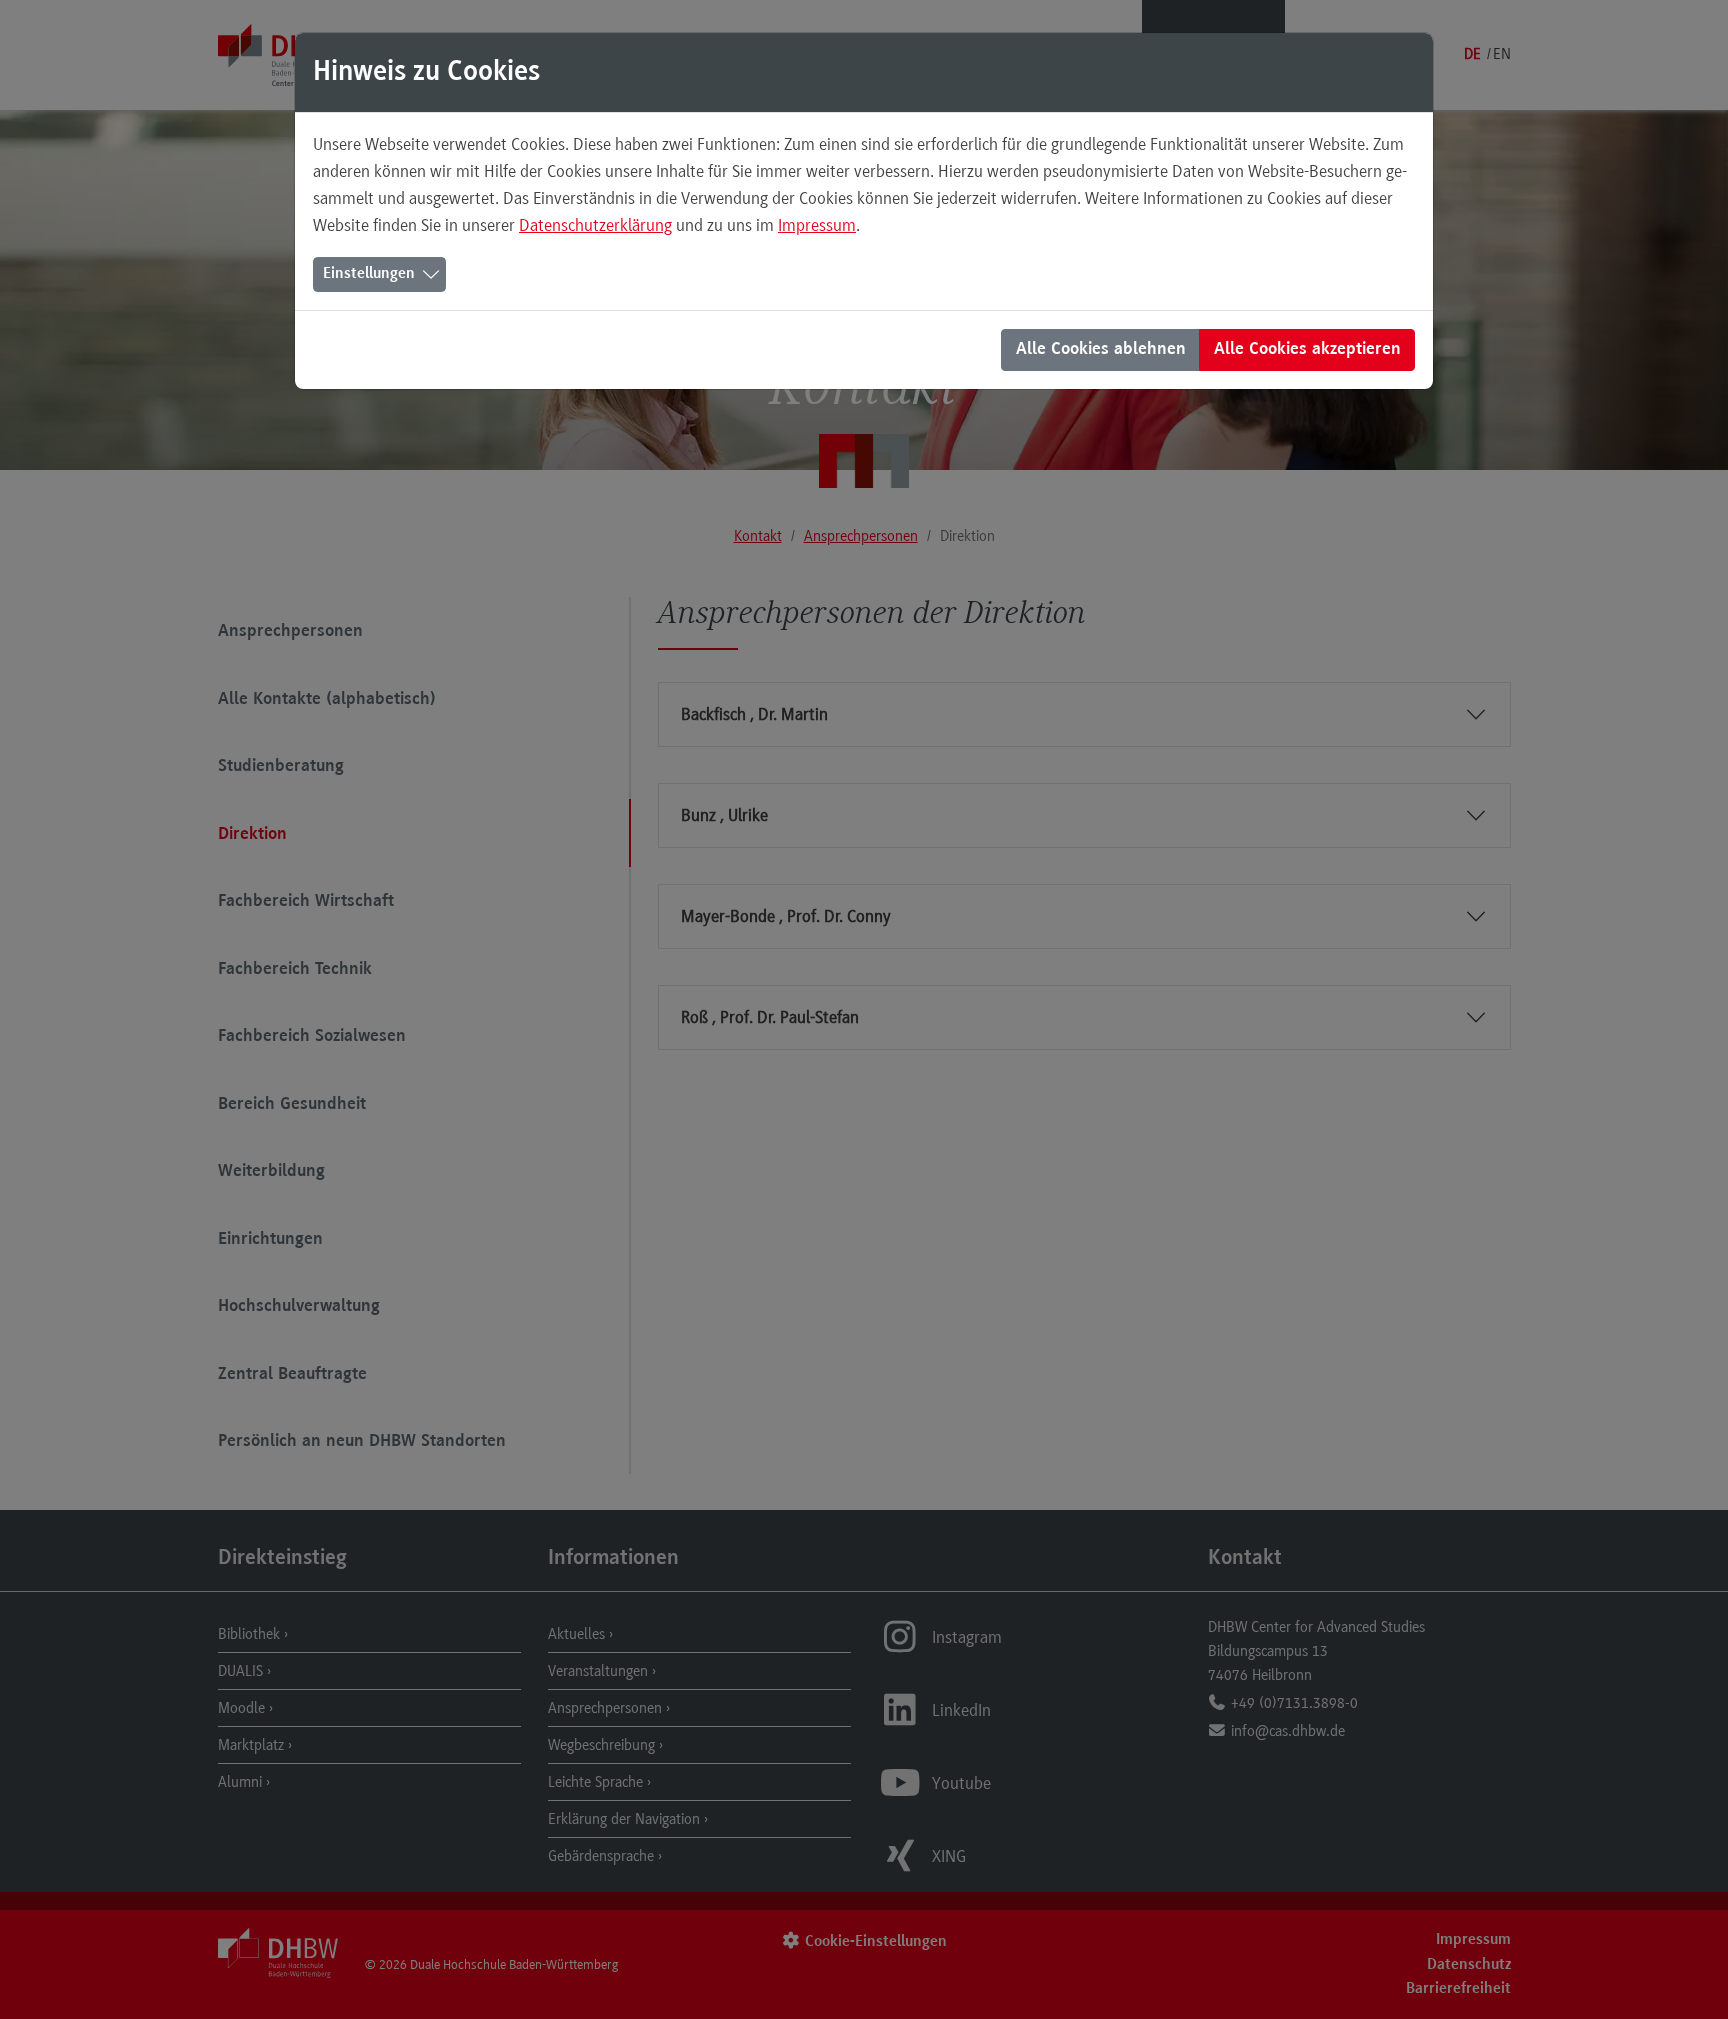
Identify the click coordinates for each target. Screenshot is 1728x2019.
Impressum (817, 225)
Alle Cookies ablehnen (1101, 350)
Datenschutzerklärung (595, 225)
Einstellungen (369, 274)
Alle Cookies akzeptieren (1307, 350)
